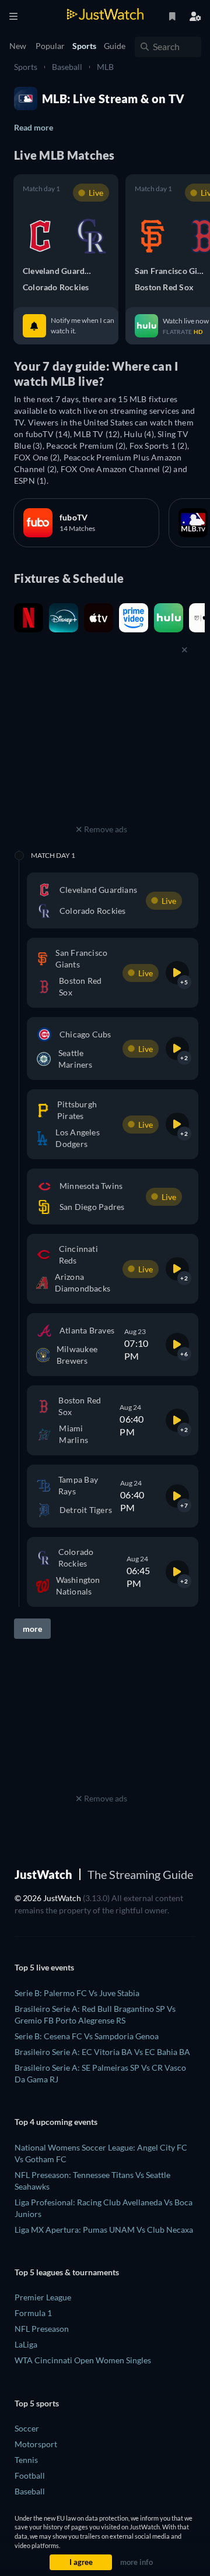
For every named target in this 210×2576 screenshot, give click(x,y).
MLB (105, 67)
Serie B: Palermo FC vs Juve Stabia (77, 1993)
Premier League (43, 2297)
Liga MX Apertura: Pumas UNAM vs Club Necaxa (104, 2230)
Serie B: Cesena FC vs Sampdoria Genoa (87, 2036)
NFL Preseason (42, 2329)
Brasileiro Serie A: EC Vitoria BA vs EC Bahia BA (102, 2052)
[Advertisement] (101, 748)
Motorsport (36, 2444)
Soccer (27, 2428)
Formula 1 (33, 2313)
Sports (26, 67)
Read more (34, 127)
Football (30, 2475)
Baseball (67, 67)
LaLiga (26, 2344)
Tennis (26, 2460)
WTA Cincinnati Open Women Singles (83, 2360)
